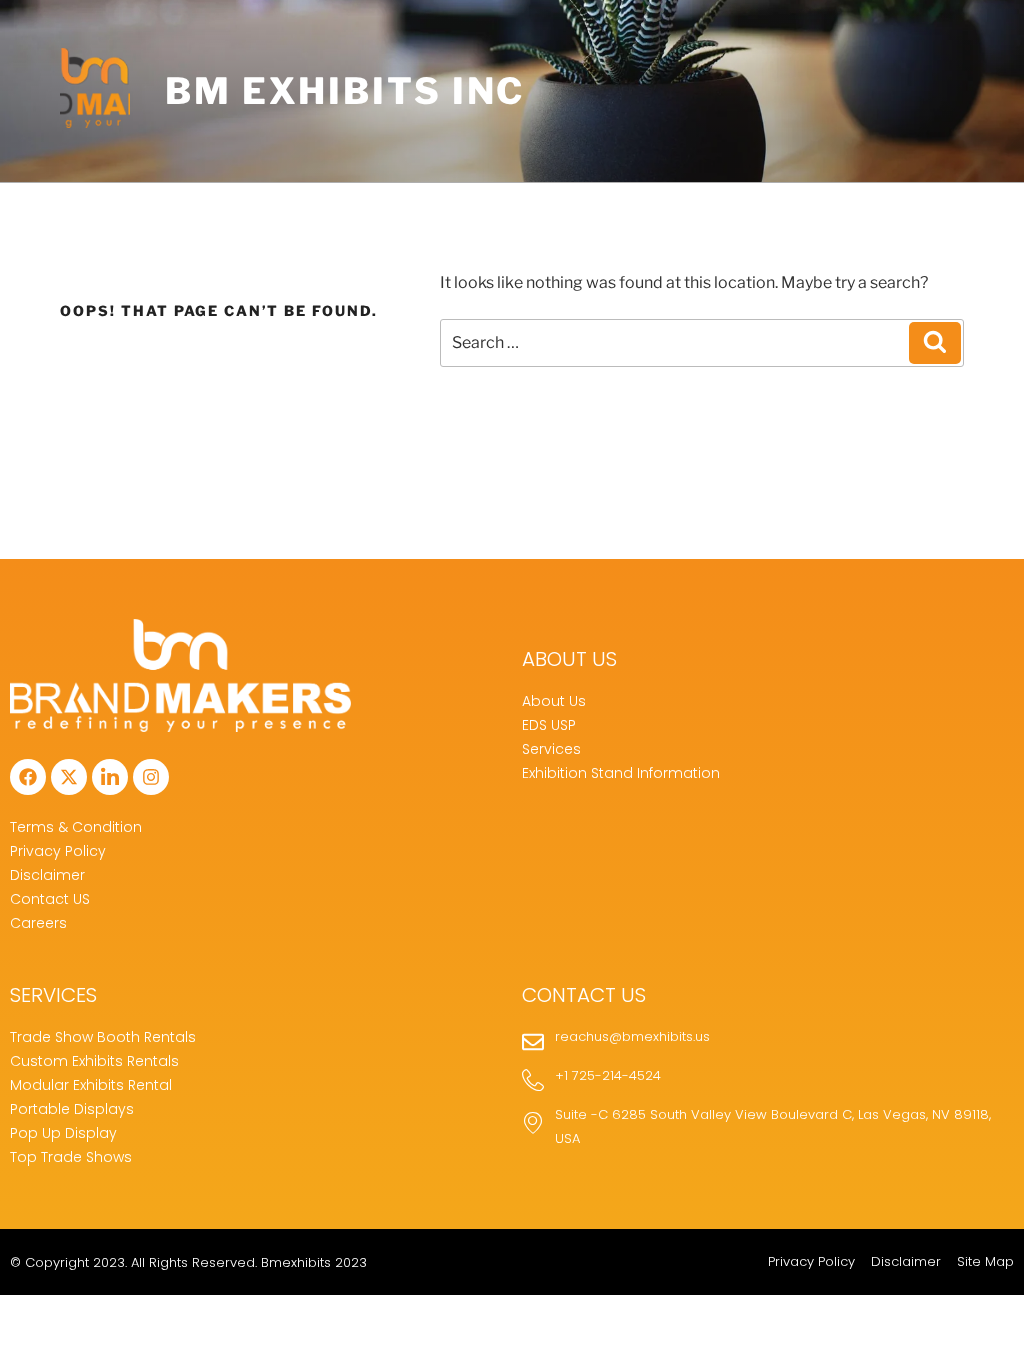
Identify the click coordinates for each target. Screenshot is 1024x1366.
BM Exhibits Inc (345, 91)
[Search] (935, 343)
